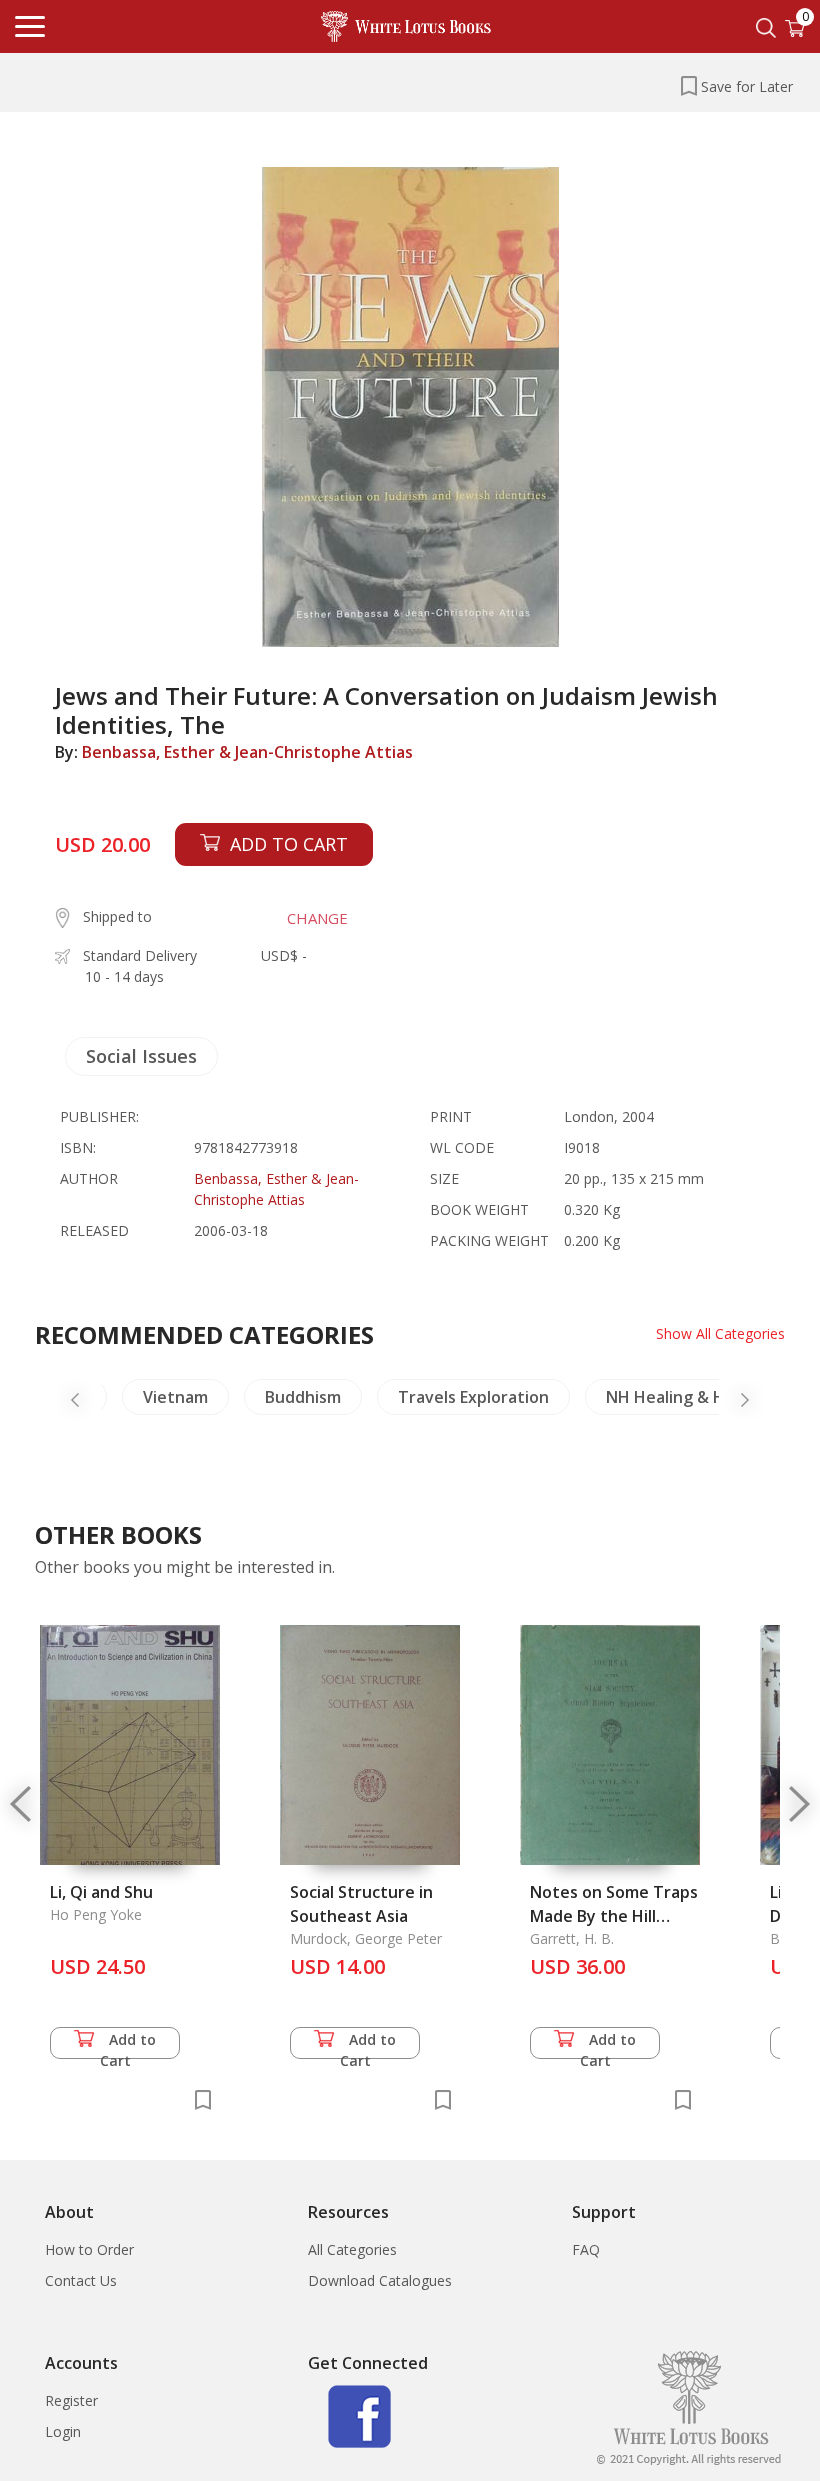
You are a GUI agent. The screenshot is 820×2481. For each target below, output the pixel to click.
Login (63, 2431)
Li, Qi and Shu (101, 1892)
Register (71, 2400)
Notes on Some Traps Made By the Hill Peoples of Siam (614, 1916)
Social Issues (141, 1056)
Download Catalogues (380, 2280)
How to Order (89, 2249)
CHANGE (317, 918)
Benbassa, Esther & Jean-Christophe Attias (247, 752)
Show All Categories (720, 1333)
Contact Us (81, 2280)
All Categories (352, 2249)
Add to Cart (128, 2044)
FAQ (586, 2249)
